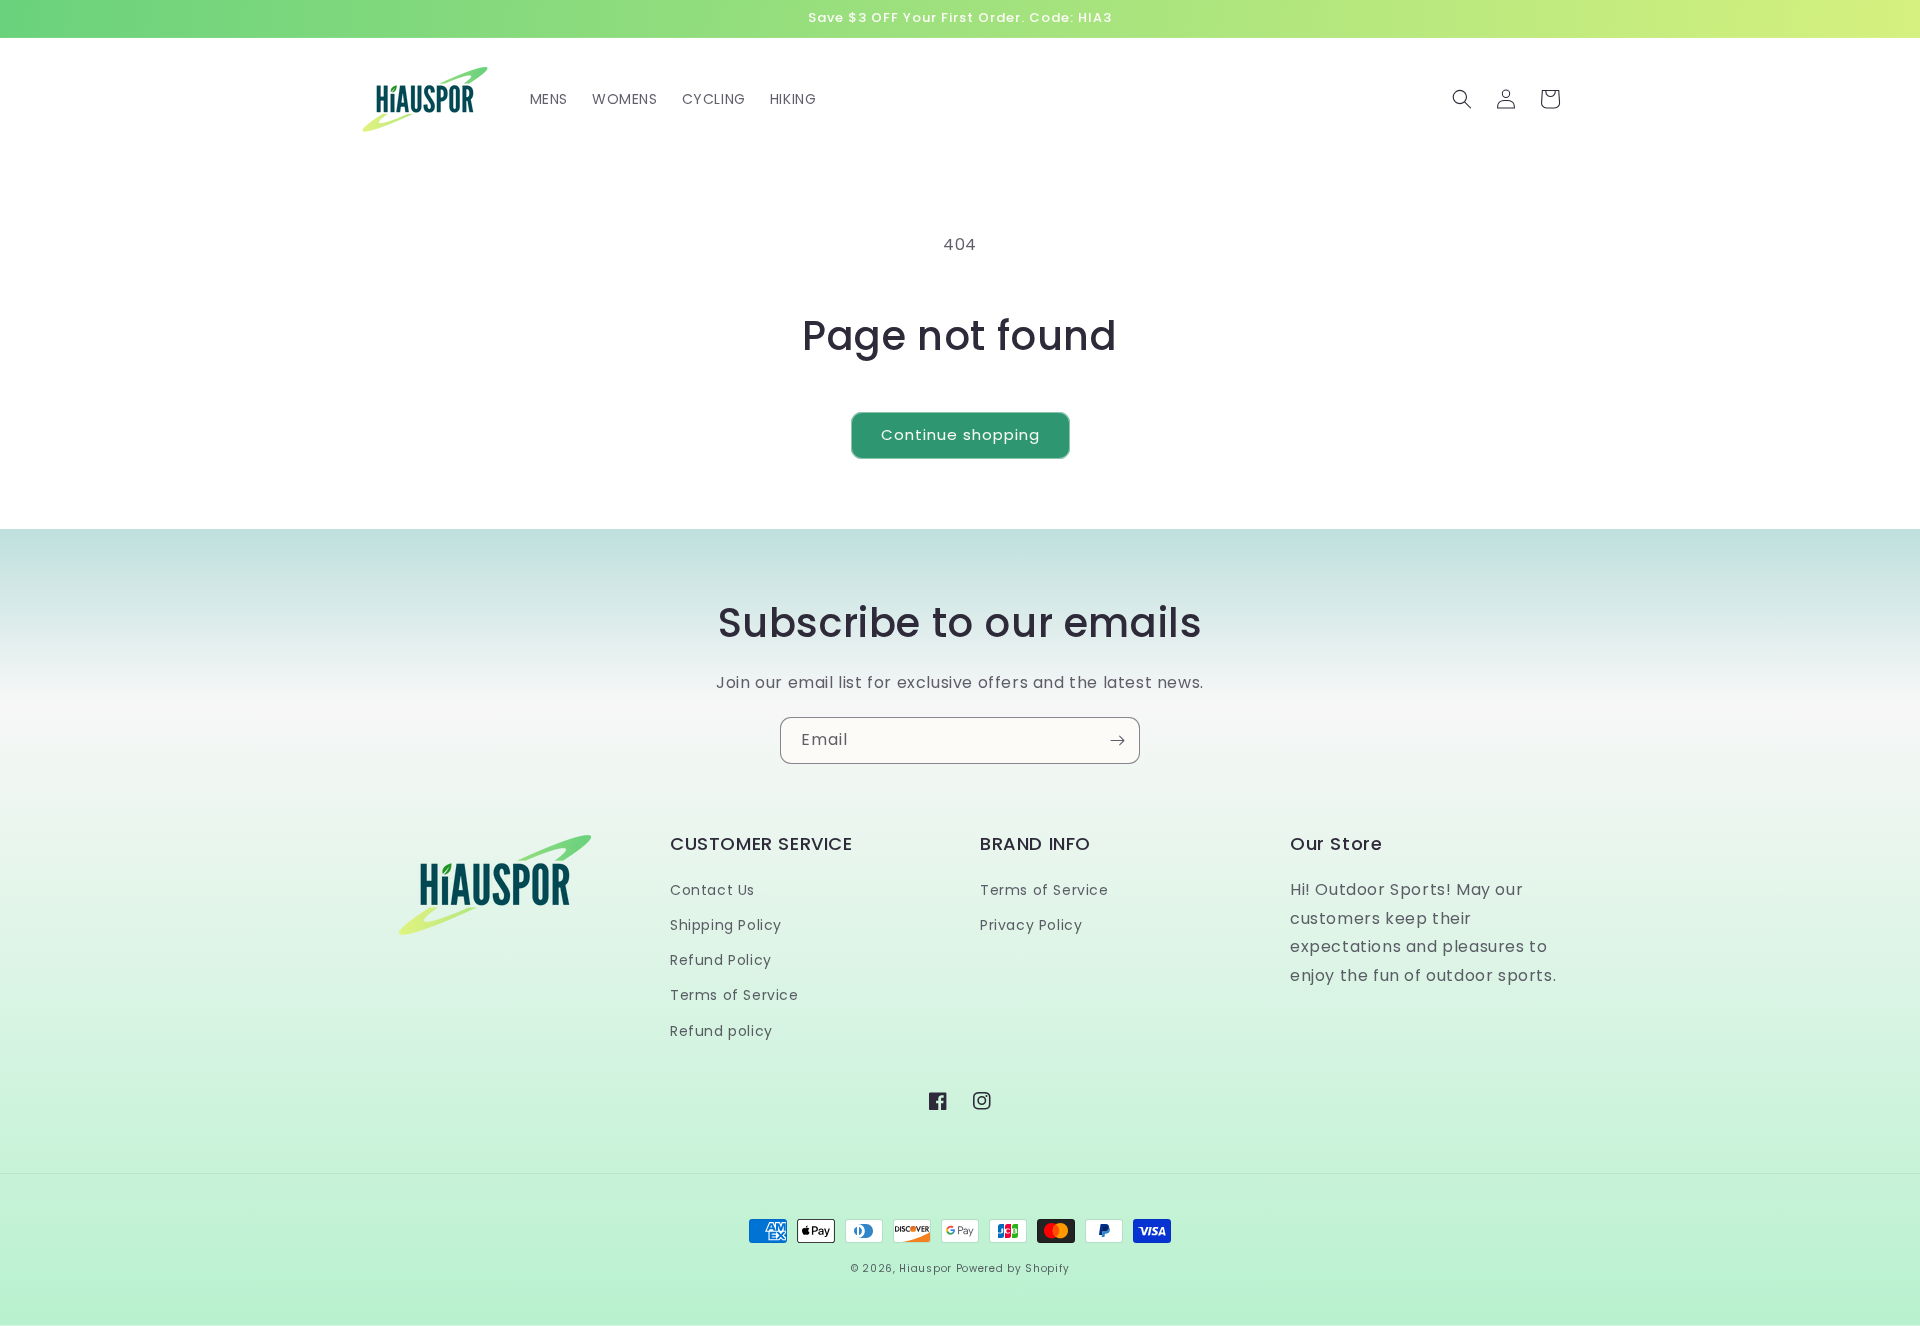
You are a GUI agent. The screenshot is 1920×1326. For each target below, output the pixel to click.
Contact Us (712, 890)
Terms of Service (734, 995)
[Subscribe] (1117, 740)
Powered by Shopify (1013, 1268)
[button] (1462, 99)
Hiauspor (925, 1268)
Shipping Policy (726, 925)
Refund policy (721, 1031)
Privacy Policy (1031, 925)
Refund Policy (721, 960)
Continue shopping (960, 434)
